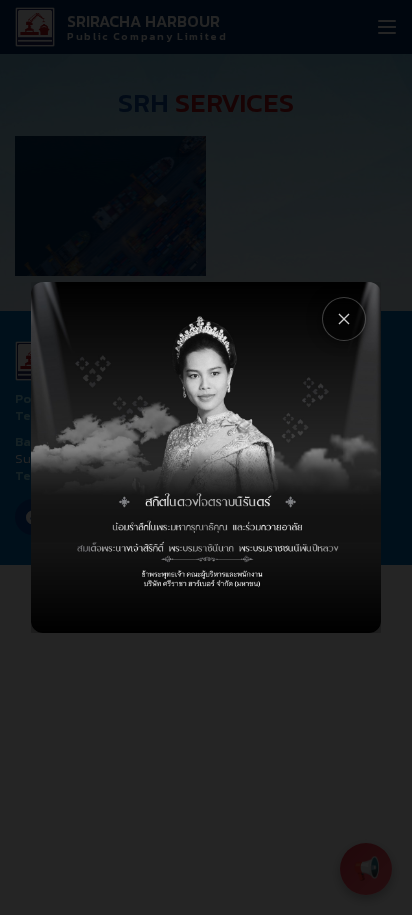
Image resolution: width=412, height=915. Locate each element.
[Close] (344, 319)
